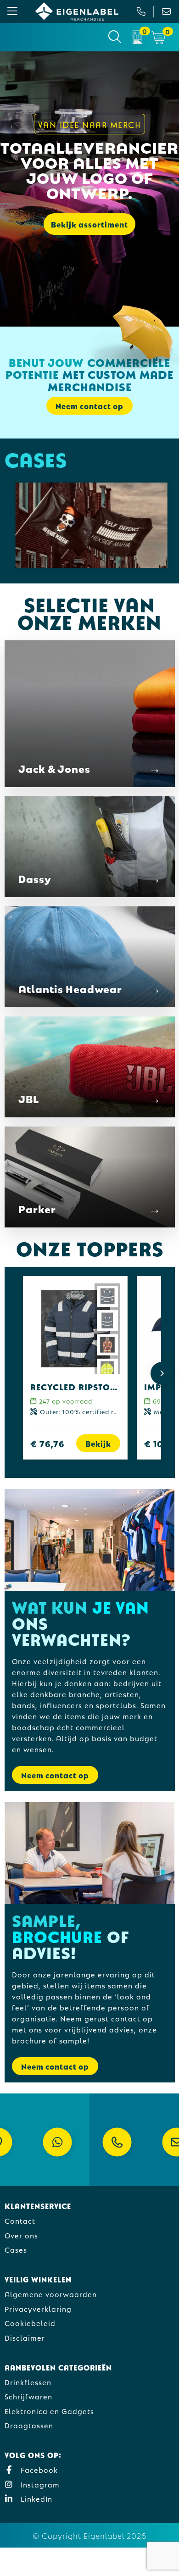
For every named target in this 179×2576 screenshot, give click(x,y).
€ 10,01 (160, 1443)
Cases (16, 2249)
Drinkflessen (28, 2382)
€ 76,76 (48, 1443)
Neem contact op (55, 1775)
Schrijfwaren (28, 2396)
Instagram (39, 2484)
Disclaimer (25, 2337)
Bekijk (98, 1443)
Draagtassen (29, 2425)
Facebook (38, 2469)
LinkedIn (35, 2498)
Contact (20, 2220)
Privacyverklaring (38, 2308)
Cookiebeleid (30, 2323)
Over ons (21, 2235)
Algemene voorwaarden (51, 2294)
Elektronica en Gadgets (49, 2411)
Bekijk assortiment (89, 224)
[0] (137, 37)
